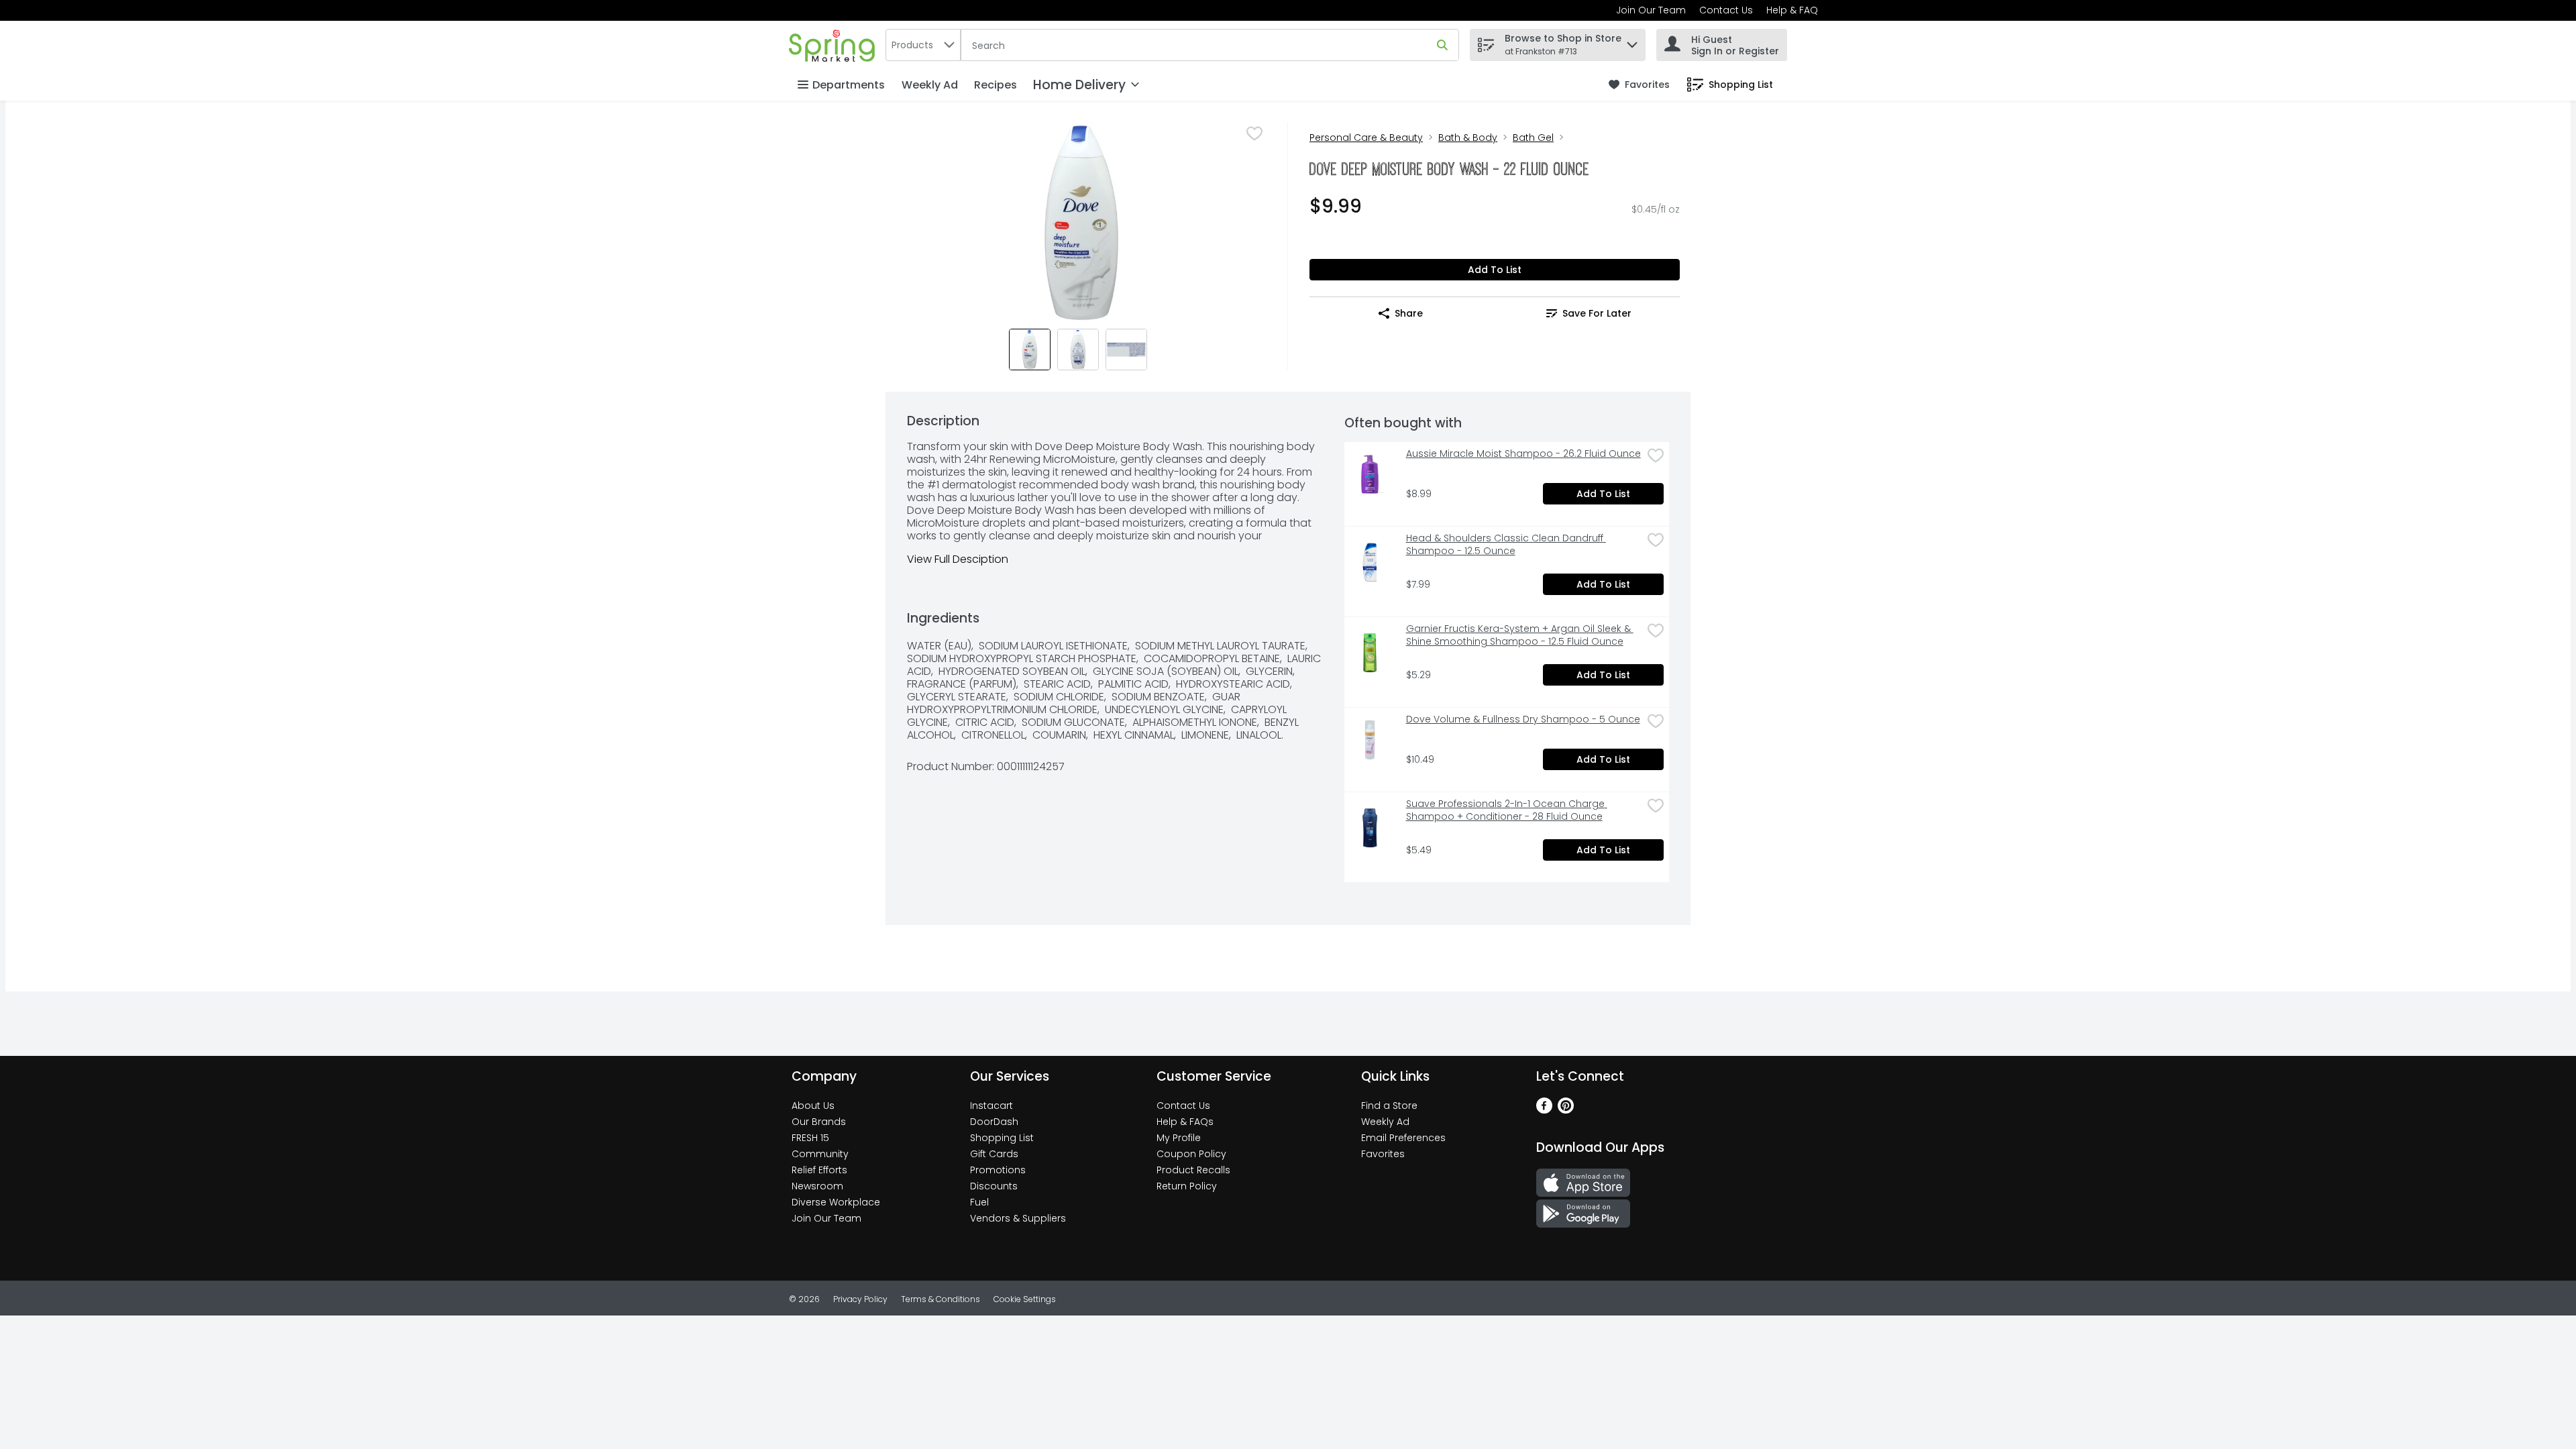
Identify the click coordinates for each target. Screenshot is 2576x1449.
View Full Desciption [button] (958, 559)
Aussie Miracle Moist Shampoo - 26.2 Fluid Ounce (1523, 454)
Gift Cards (994, 1154)
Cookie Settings (1025, 1299)
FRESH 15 (810, 1138)
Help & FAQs (1185, 1122)
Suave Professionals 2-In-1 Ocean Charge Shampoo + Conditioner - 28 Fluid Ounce (1507, 810)
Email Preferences (1403, 1138)
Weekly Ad (930, 85)
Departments (849, 85)
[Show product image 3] (1126, 350)
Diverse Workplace (836, 1202)
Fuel (979, 1202)
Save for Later (1597, 313)
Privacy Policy (860, 1299)
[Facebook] (1544, 1110)
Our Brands (819, 1122)
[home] (835, 45)
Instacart (991, 1106)
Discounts (994, 1186)
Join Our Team (1651, 10)
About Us (813, 1106)
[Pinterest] (1566, 1110)
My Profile (1179, 1138)
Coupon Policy (1191, 1154)
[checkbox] (1254, 133)
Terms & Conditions (941, 1299)
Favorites (1383, 1154)
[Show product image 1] (1030, 350)
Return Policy (1187, 1186)
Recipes (996, 85)
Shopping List (1002, 1138)
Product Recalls (1193, 1170)
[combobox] (923, 45)
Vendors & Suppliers (1018, 1218)
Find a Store (1389, 1106)
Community (820, 1154)
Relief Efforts (819, 1170)
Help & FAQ (1792, 10)
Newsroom (817, 1186)
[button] (1632, 41)
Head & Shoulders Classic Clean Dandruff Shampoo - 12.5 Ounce (1506, 545)
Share (1409, 313)
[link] (1639, 85)
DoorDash (994, 1122)
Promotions (998, 1170)
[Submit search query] (1442, 45)
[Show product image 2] (1078, 350)
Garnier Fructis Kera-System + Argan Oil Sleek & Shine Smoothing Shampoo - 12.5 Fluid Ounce (1520, 635)
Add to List (1495, 270)
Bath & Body (1468, 138)
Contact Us (1726, 10)
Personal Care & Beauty (1366, 138)
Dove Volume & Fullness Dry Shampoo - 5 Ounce (1523, 719)
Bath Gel (1533, 138)
